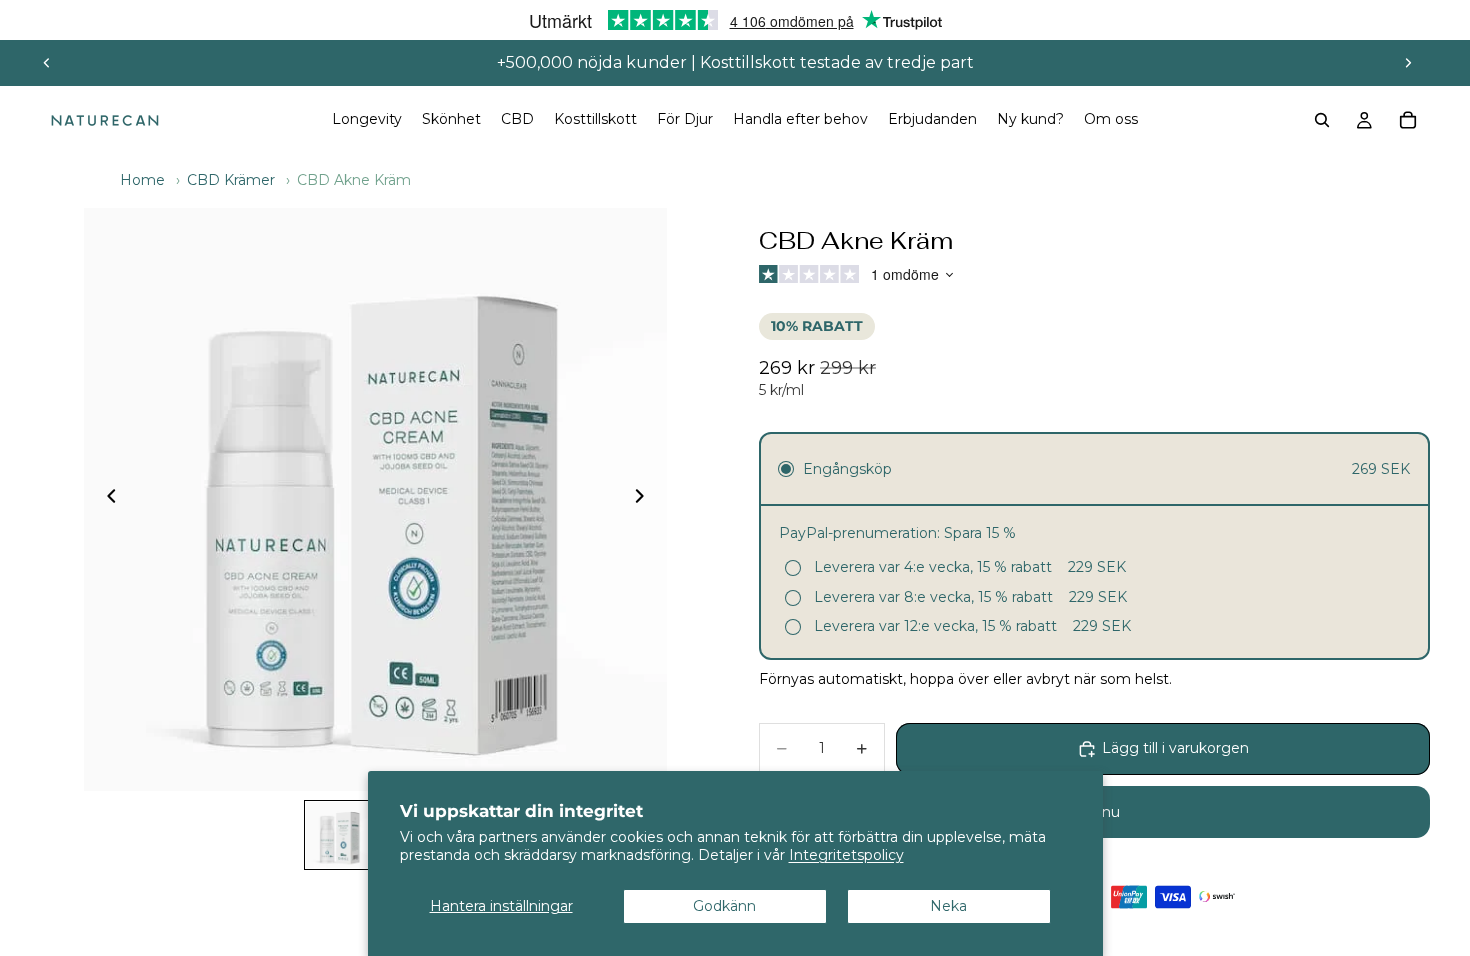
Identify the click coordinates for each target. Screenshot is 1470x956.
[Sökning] (1322, 120)
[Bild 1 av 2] (339, 835)
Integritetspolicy (846, 855)
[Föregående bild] (47, 63)
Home (142, 180)
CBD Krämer (231, 180)
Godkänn (724, 906)
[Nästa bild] (1408, 63)
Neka (948, 906)
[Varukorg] (1408, 120)
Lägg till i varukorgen (1175, 748)
